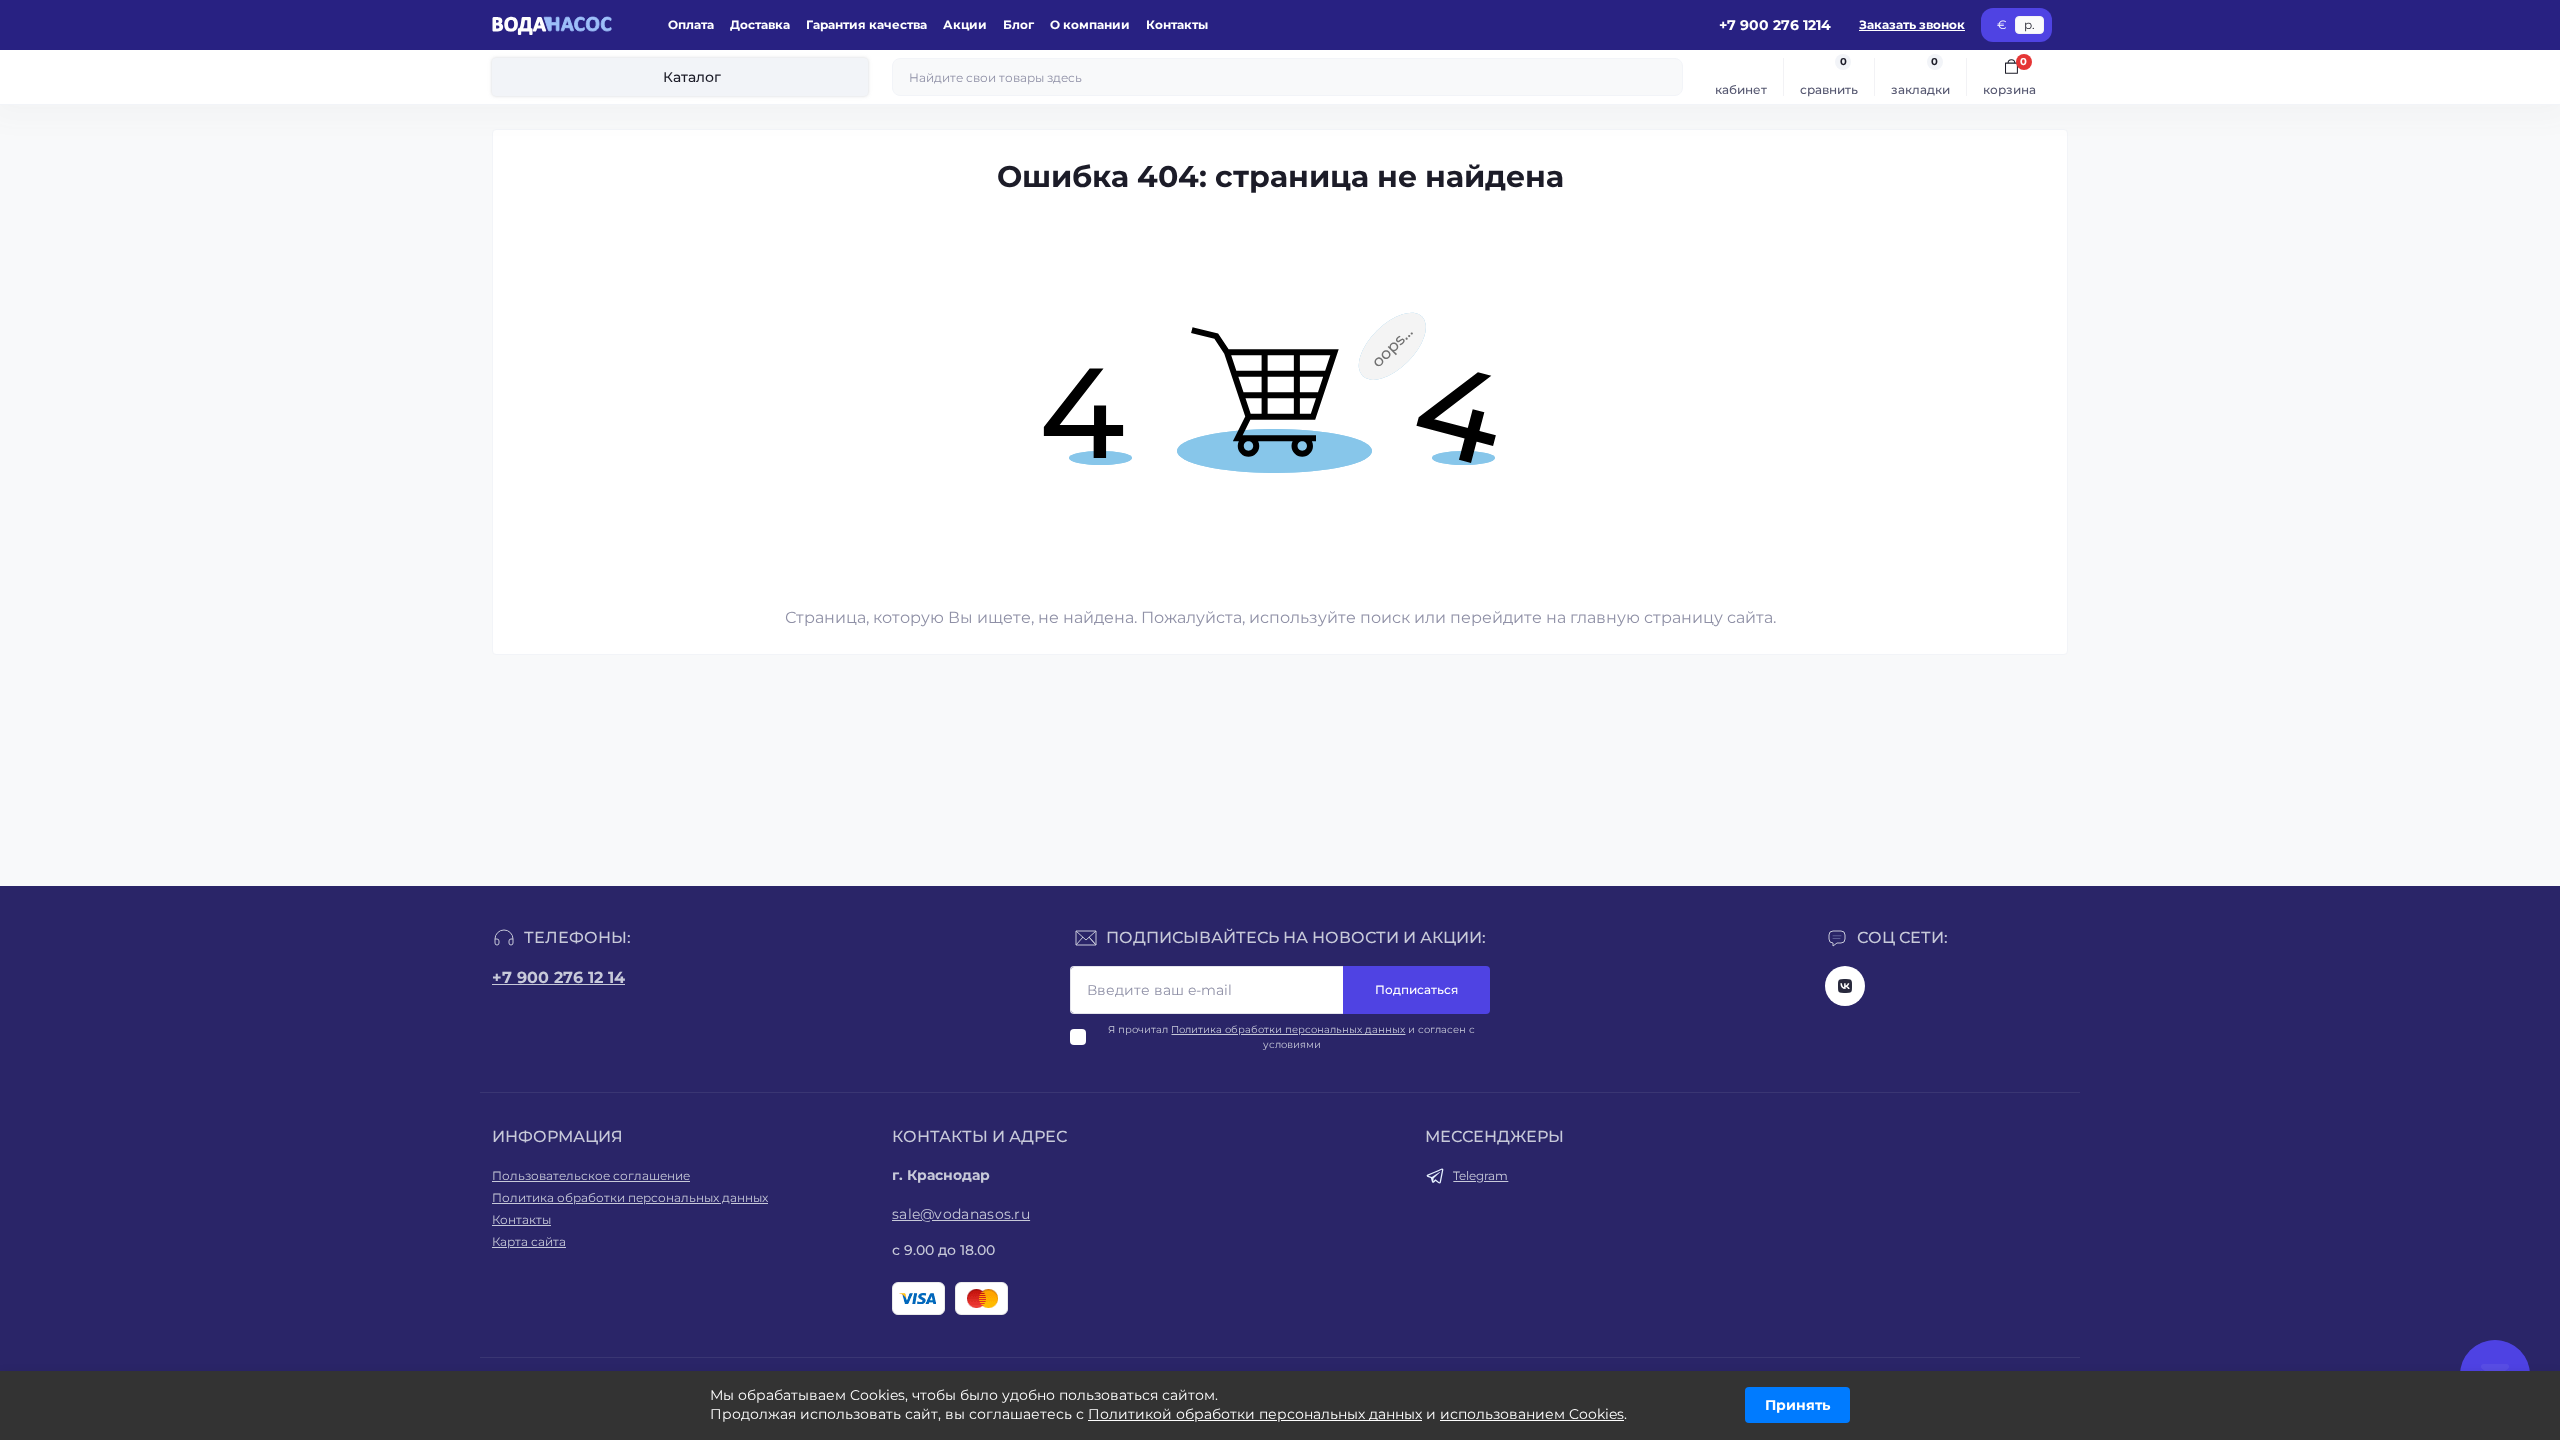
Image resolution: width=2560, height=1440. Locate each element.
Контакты (1177, 24)
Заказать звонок (1912, 24)
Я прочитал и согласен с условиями (1291, 1037)
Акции (965, 24)
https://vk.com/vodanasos (1845, 986)
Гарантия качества (866, 24)
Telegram (1480, 1175)
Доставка (760, 24)
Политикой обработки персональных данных (1255, 1414)
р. (2029, 24)
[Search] (1665, 77)
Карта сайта (529, 1241)
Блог (1018, 24)
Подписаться (1416, 989)
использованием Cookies (1532, 1414)
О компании (1090, 24)
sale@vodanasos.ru (961, 1214)
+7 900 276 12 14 (558, 977)
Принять (1797, 1405)
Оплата (691, 24)
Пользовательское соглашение (591, 1175)
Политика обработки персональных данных (1288, 1029)
